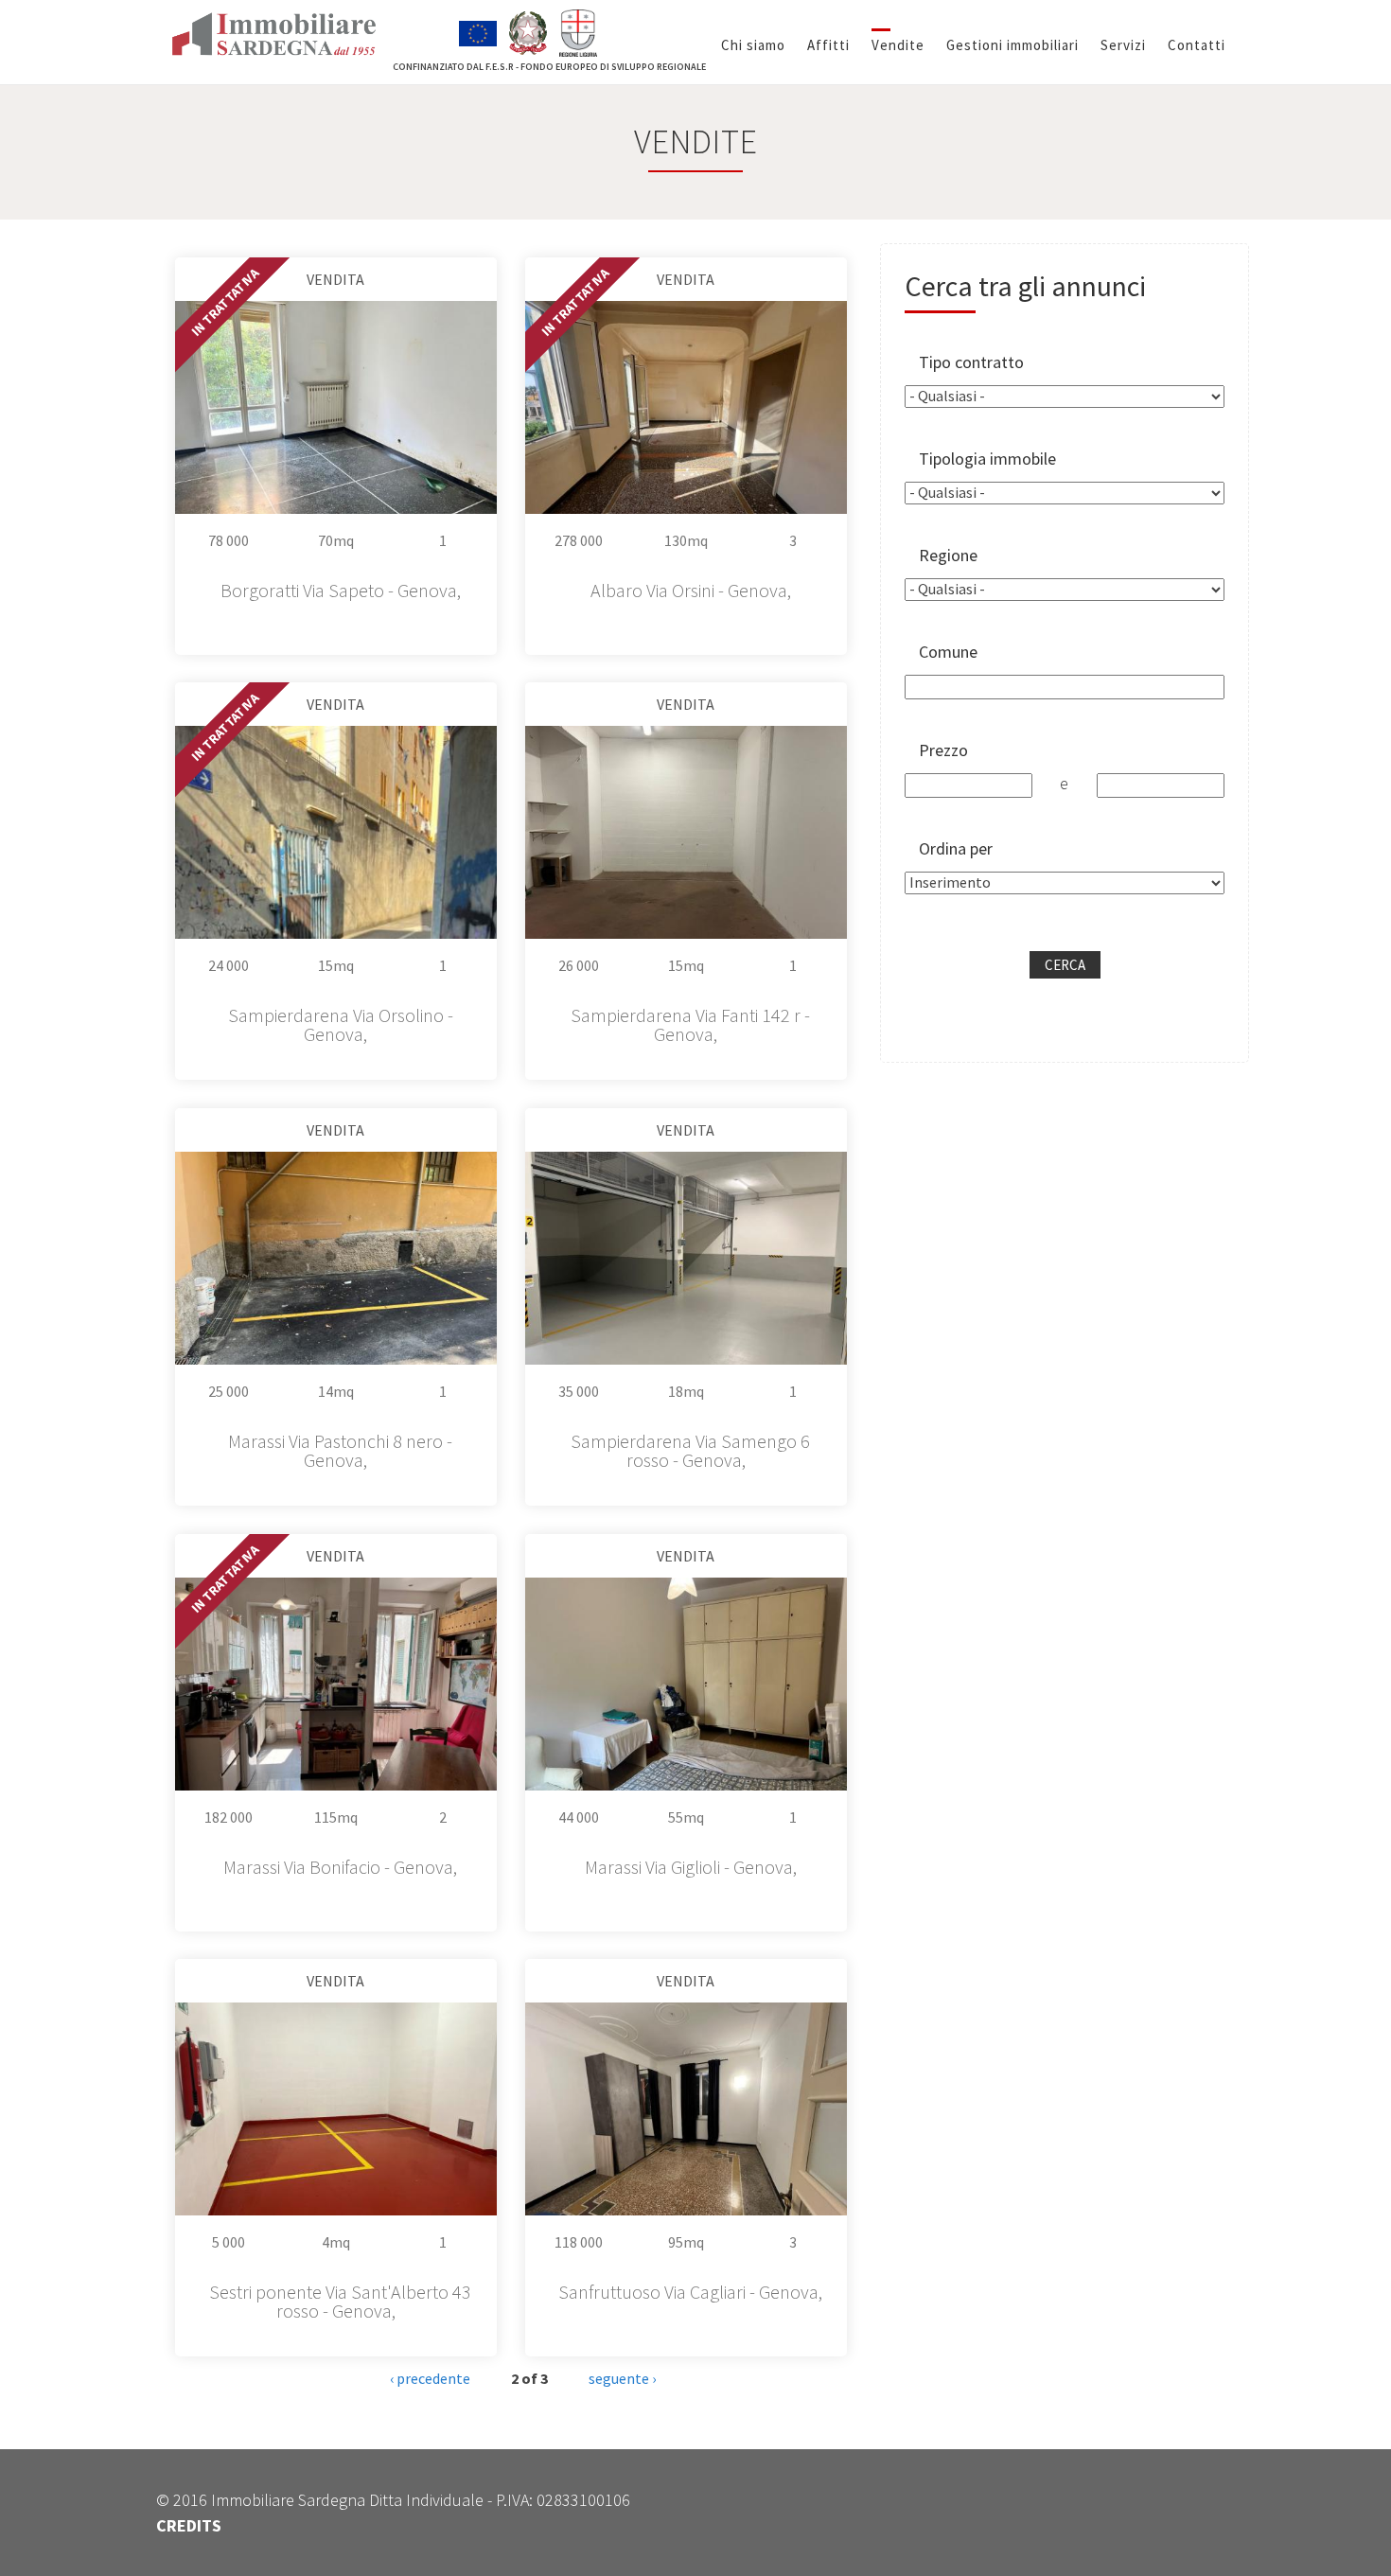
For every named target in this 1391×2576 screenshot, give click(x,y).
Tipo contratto (971, 362)
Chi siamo (753, 45)
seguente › (622, 2378)
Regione (948, 555)
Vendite (898, 45)
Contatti (1197, 45)
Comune (948, 652)
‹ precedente (430, 2378)
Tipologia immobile (987, 459)
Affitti (828, 45)
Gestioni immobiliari (1012, 45)
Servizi (1123, 45)
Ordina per (956, 848)
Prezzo (943, 750)
